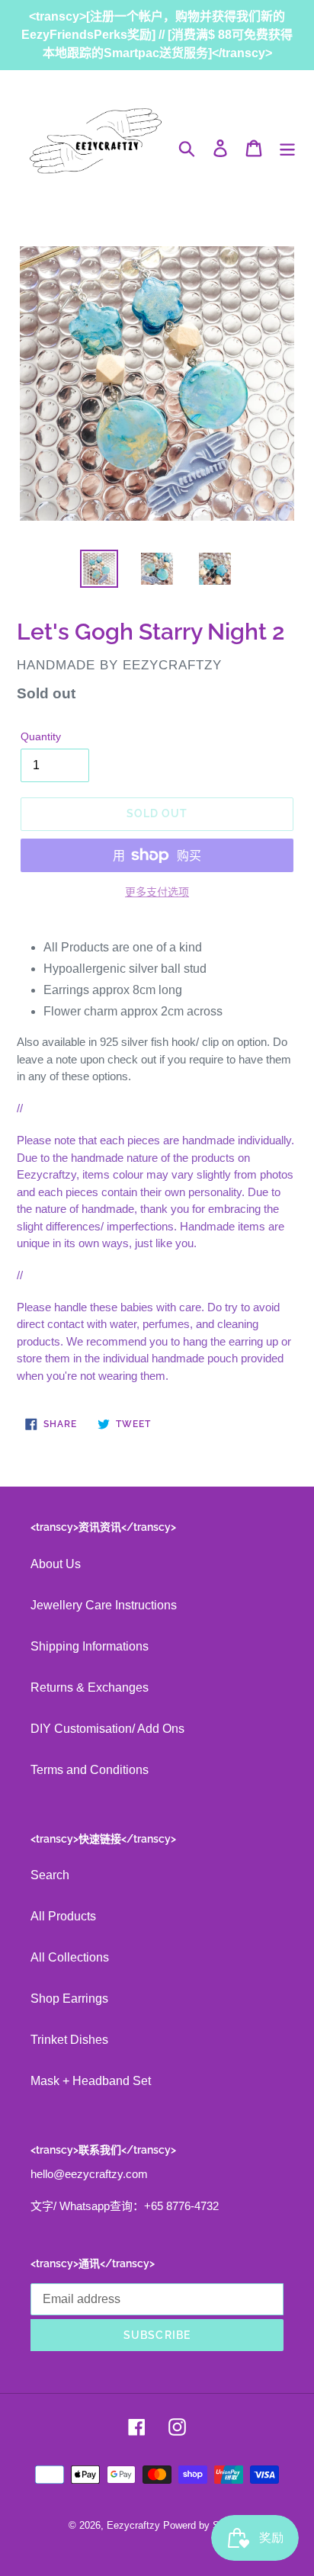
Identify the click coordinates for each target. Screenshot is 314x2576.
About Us (56, 1564)
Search (50, 1875)
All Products (63, 1916)
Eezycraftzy (133, 2525)
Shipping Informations (90, 1646)
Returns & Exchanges (90, 1687)
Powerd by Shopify (205, 2525)
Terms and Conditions (90, 1770)
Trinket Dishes (69, 2040)
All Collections (70, 1957)
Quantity (41, 736)
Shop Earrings (69, 1999)
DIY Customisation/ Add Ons (107, 1729)
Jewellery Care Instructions (104, 1605)
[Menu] (287, 148)
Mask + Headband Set (91, 2081)
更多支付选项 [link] (157, 892)
